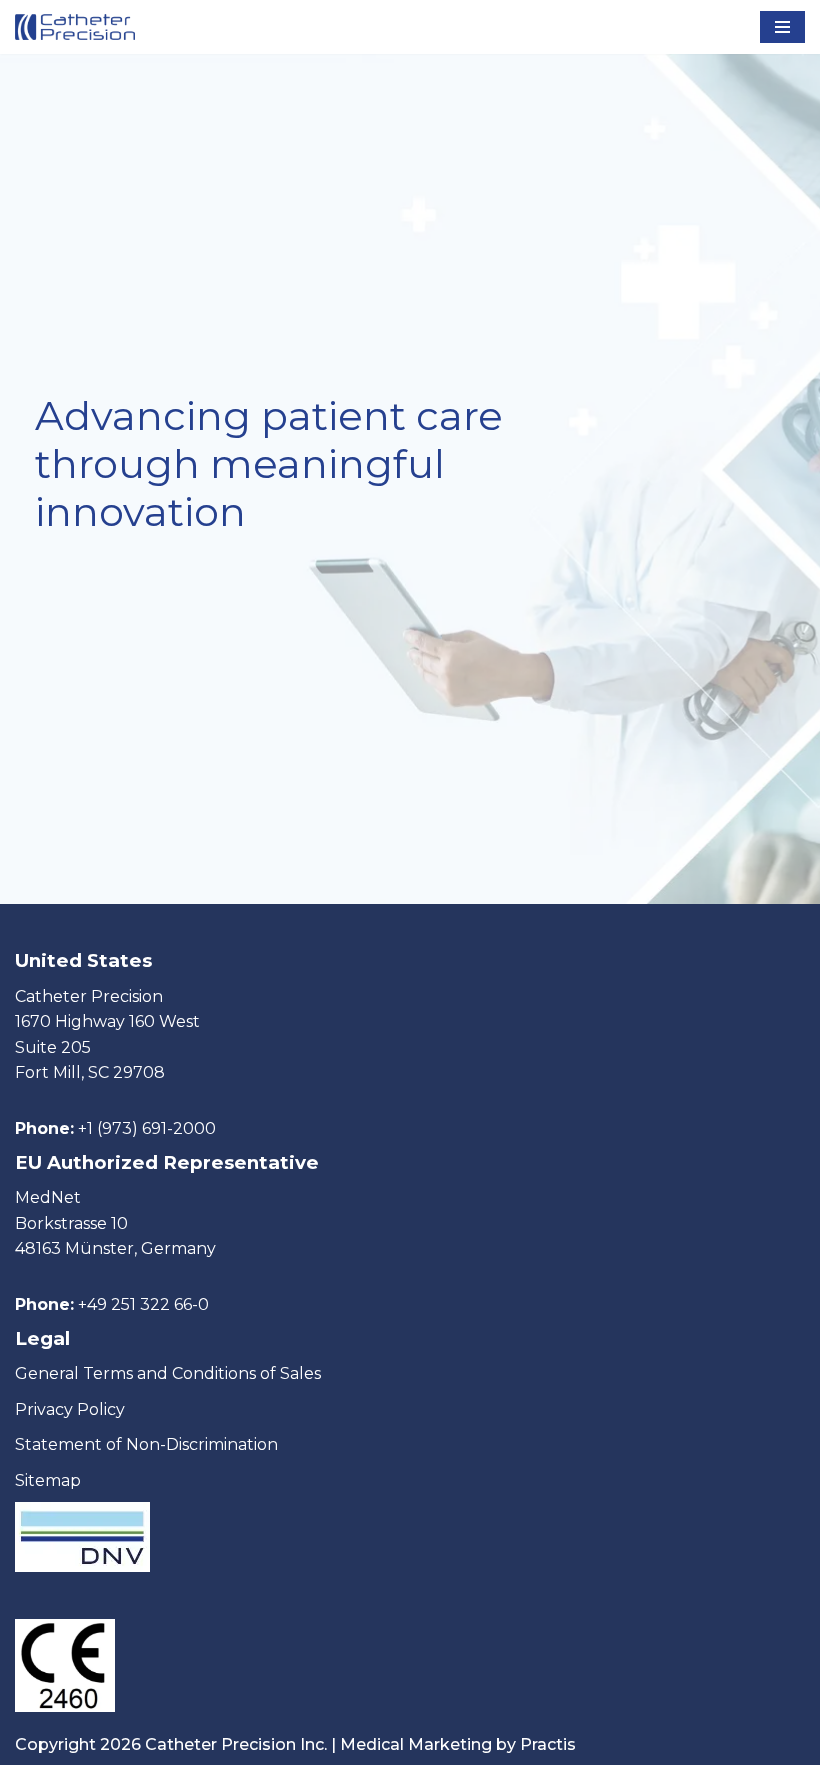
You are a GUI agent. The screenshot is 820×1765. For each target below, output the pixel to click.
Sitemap (48, 1480)
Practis (548, 1744)
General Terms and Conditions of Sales (168, 1373)
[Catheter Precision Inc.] (75, 27)
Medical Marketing (416, 1744)
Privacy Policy (70, 1409)
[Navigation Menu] (782, 27)
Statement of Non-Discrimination (146, 1444)
